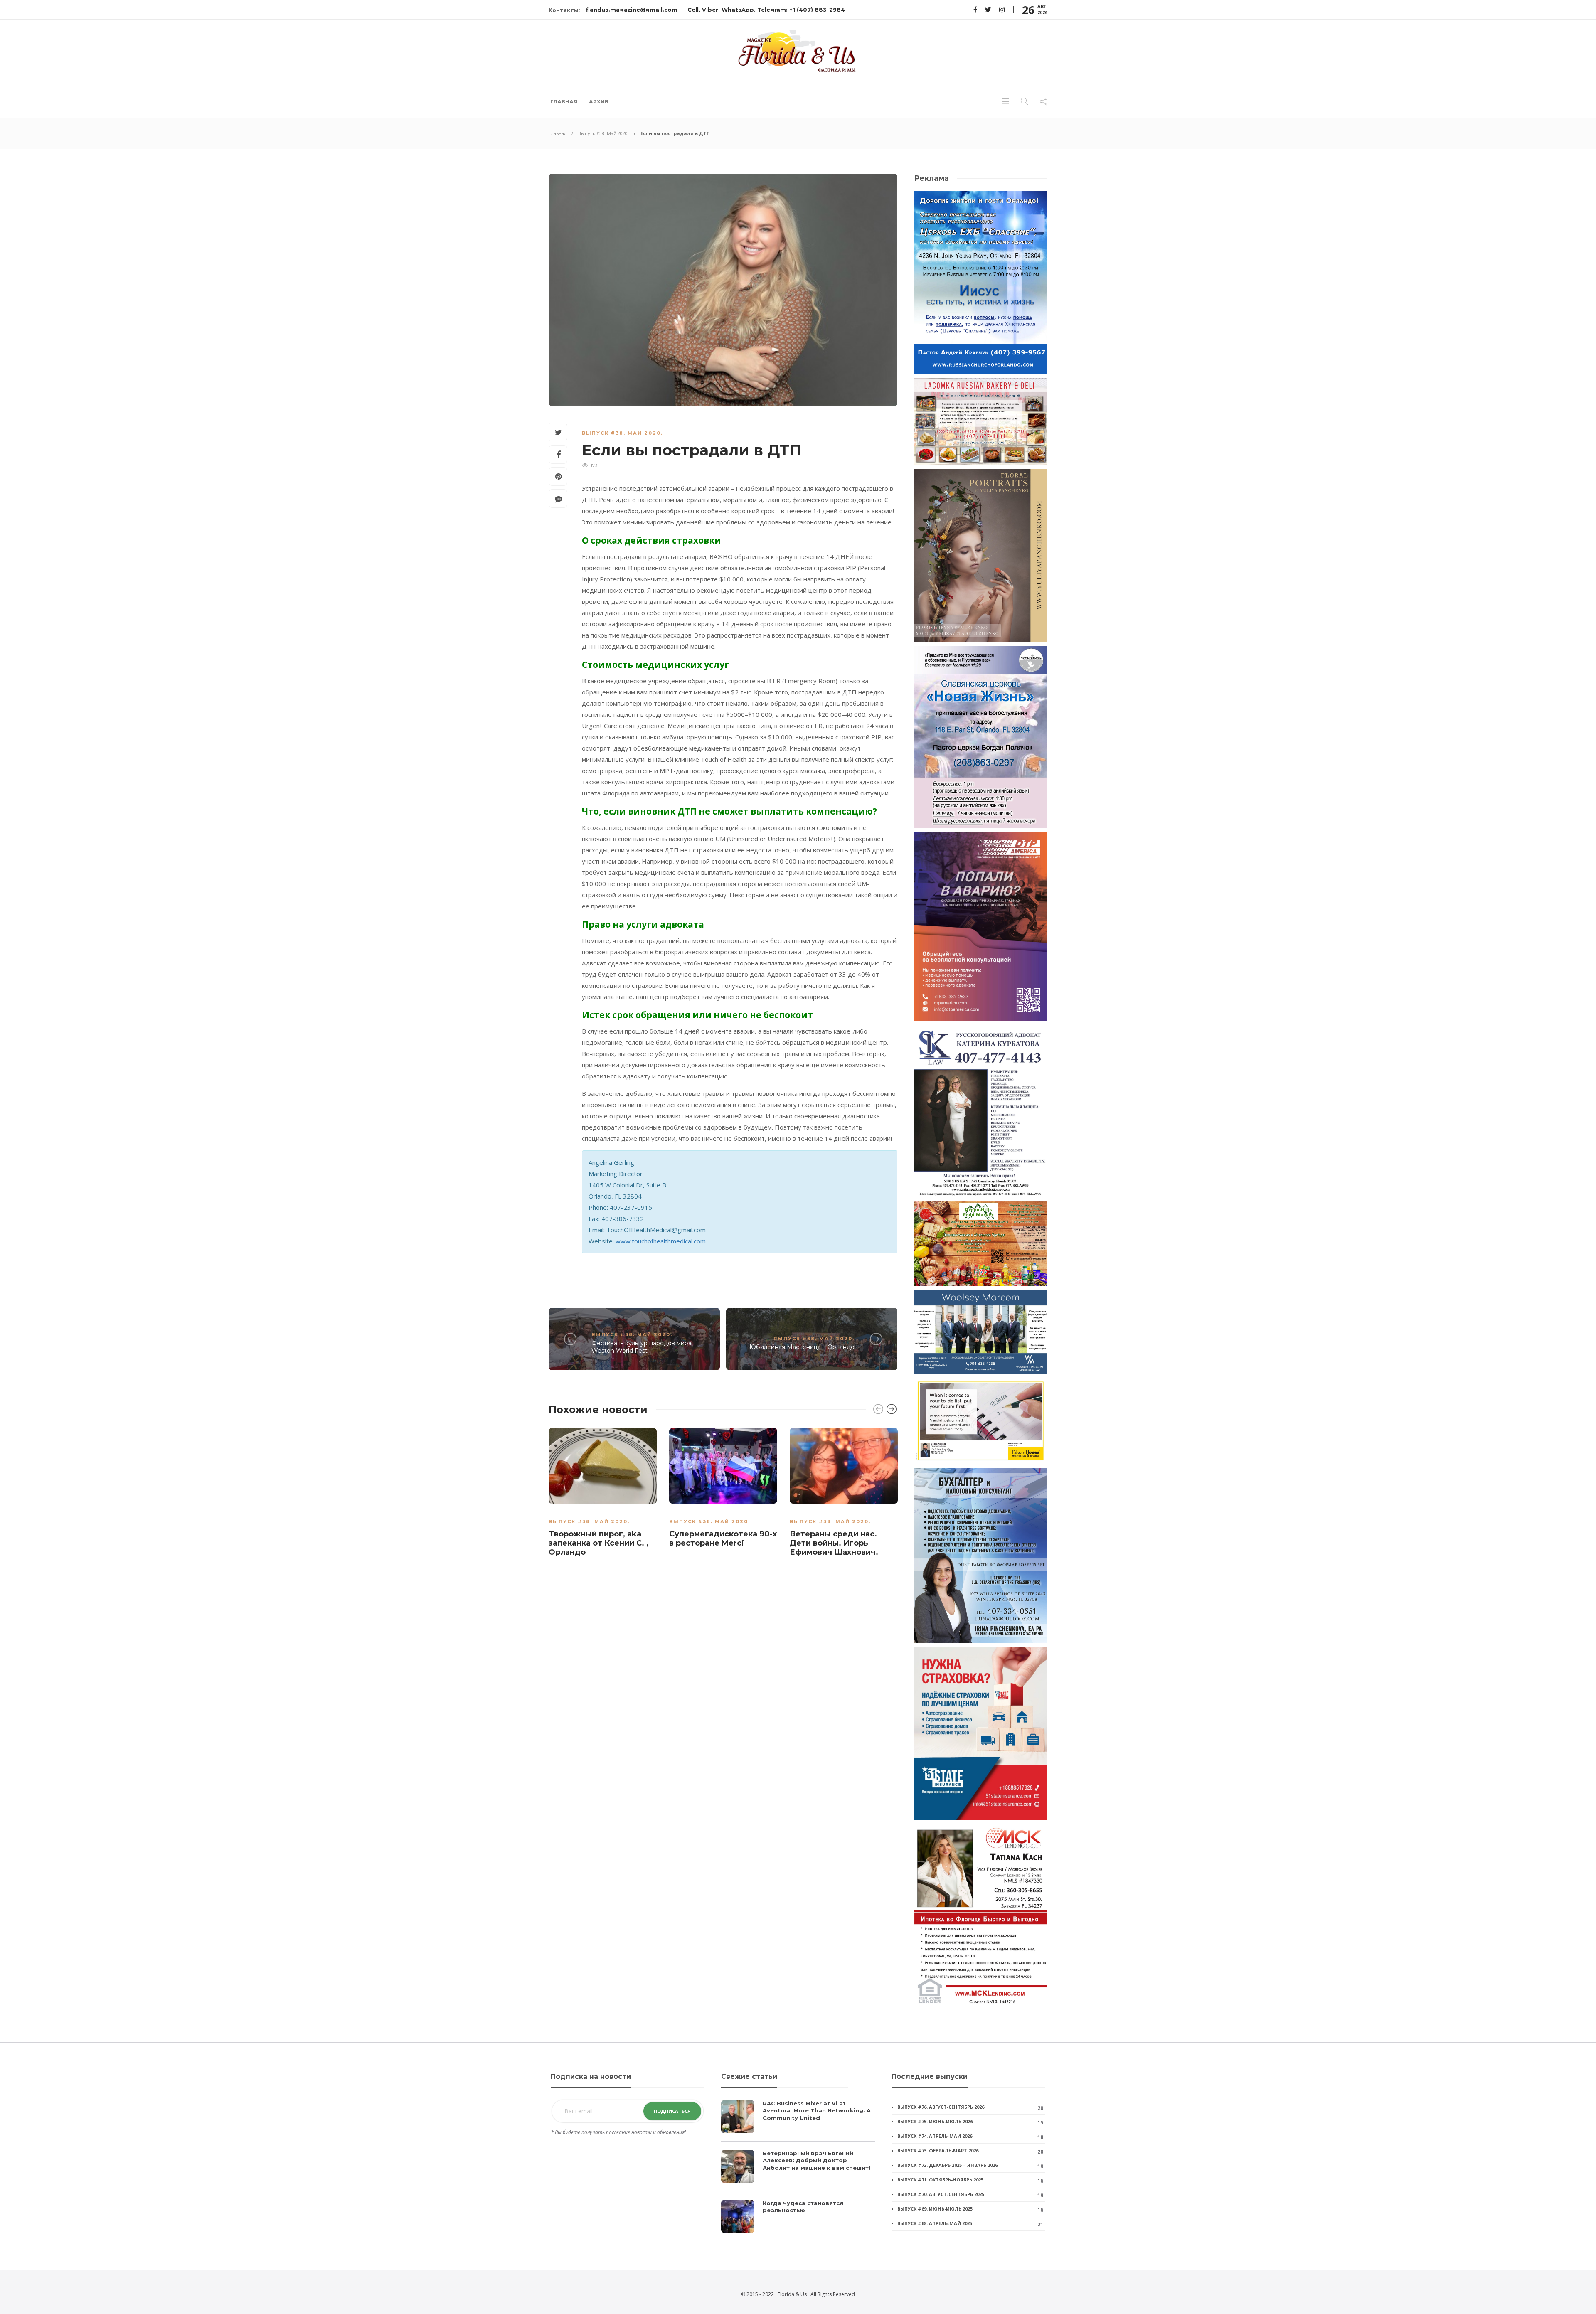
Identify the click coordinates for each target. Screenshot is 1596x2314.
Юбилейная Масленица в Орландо (802, 1347)
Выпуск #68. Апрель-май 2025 (935, 2223)
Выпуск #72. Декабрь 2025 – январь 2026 (947, 2165)
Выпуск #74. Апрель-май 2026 (935, 2136)
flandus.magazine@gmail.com (632, 10)
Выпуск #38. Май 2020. (603, 133)
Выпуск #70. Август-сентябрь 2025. (941, 2194)
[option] (603, 1494)
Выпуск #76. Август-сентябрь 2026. (941, 2107)
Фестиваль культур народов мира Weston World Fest (642, 1347)
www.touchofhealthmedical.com (661, 1241)
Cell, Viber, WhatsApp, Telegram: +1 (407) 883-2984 (766, 10)
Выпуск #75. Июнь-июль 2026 (935, 2121)
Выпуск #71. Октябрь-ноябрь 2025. (941, 2180)
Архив (599, 102)
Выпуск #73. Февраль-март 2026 (938, 2150)
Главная (564, 102)
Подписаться (672, 2111)
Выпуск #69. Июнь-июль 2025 (935, 2209)
